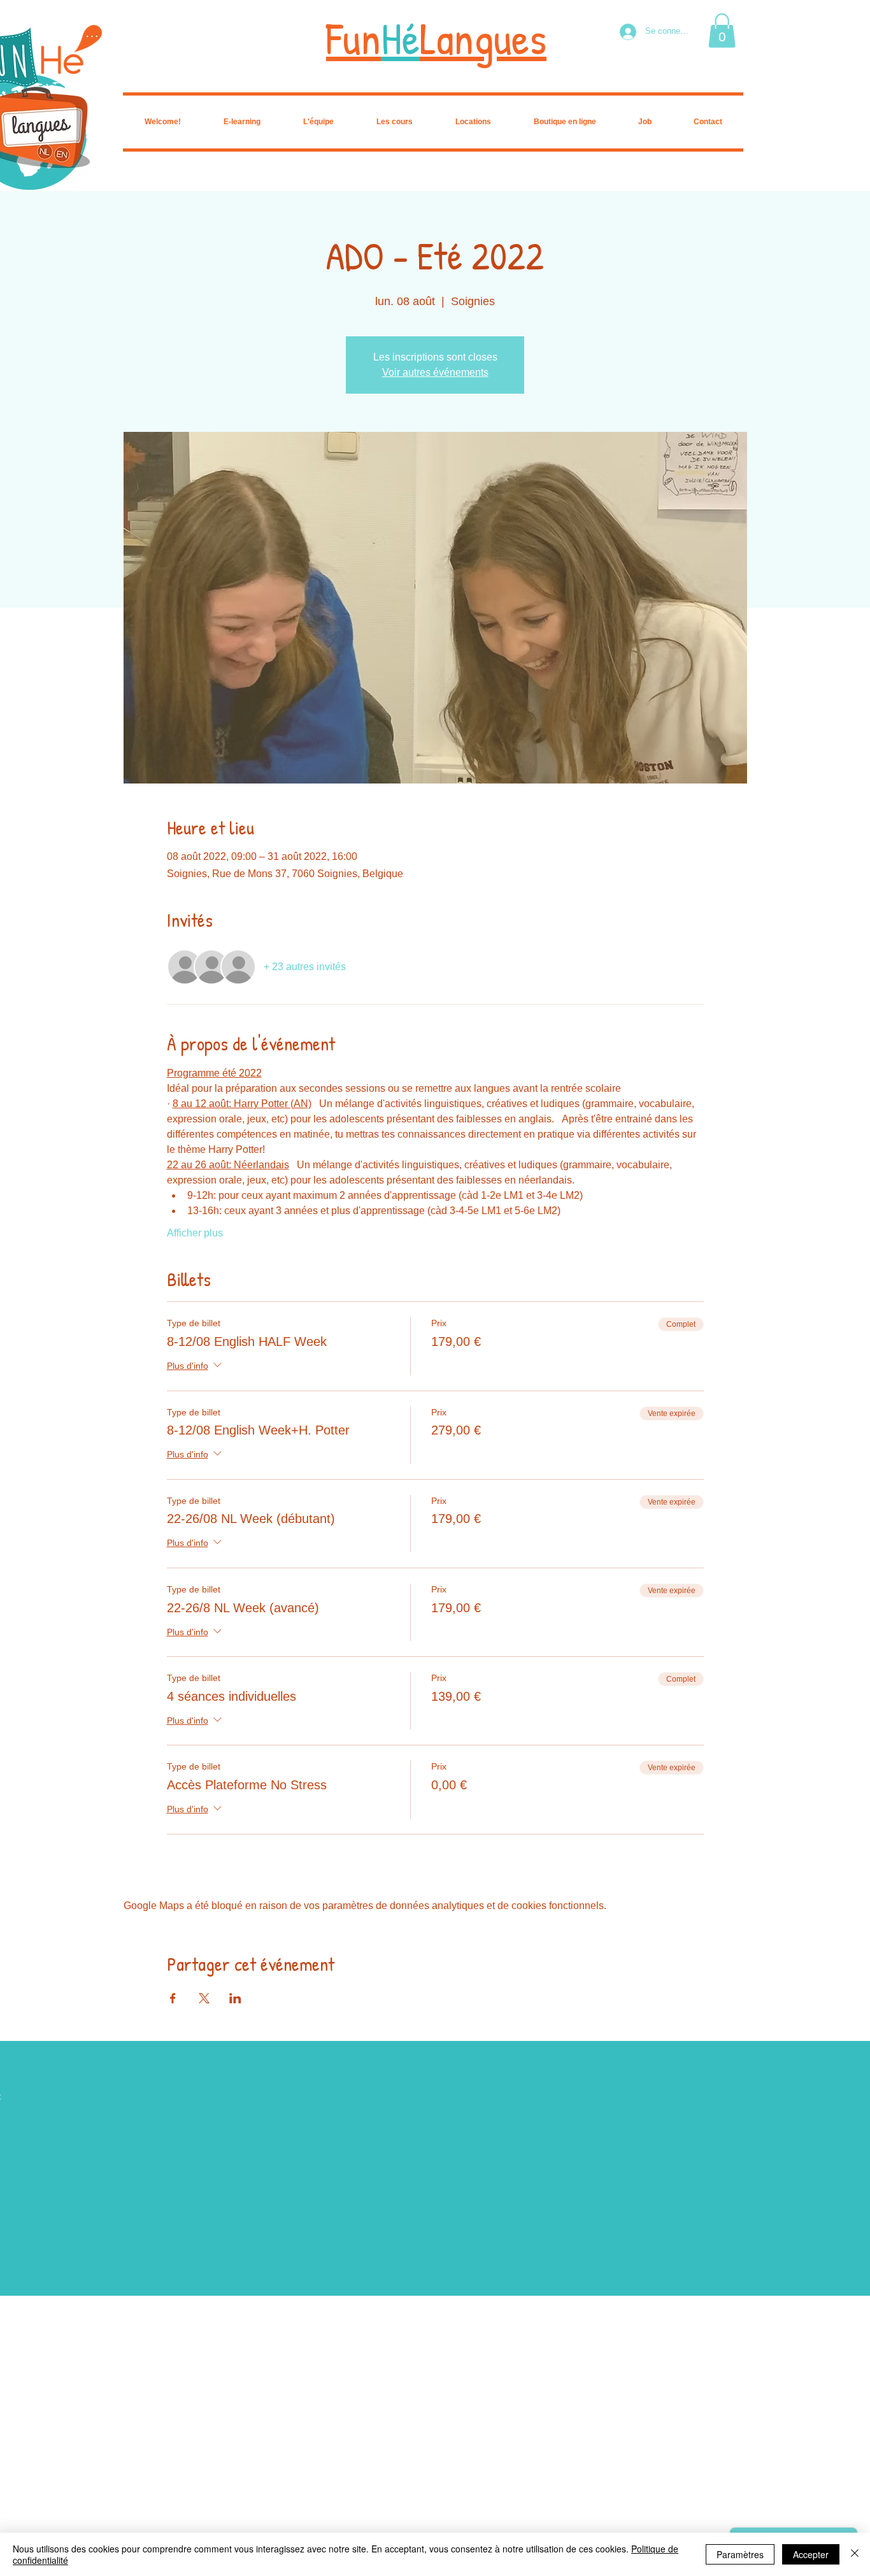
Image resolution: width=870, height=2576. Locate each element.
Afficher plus (195, 1233)
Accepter (811, 2554)
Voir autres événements (435, 372)
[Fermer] (855, 2554)
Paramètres (740, 2554)
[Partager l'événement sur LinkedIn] (235, 1998)
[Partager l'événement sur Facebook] (173, 1998)
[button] (722, 31)
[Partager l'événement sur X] (204, 1998)
